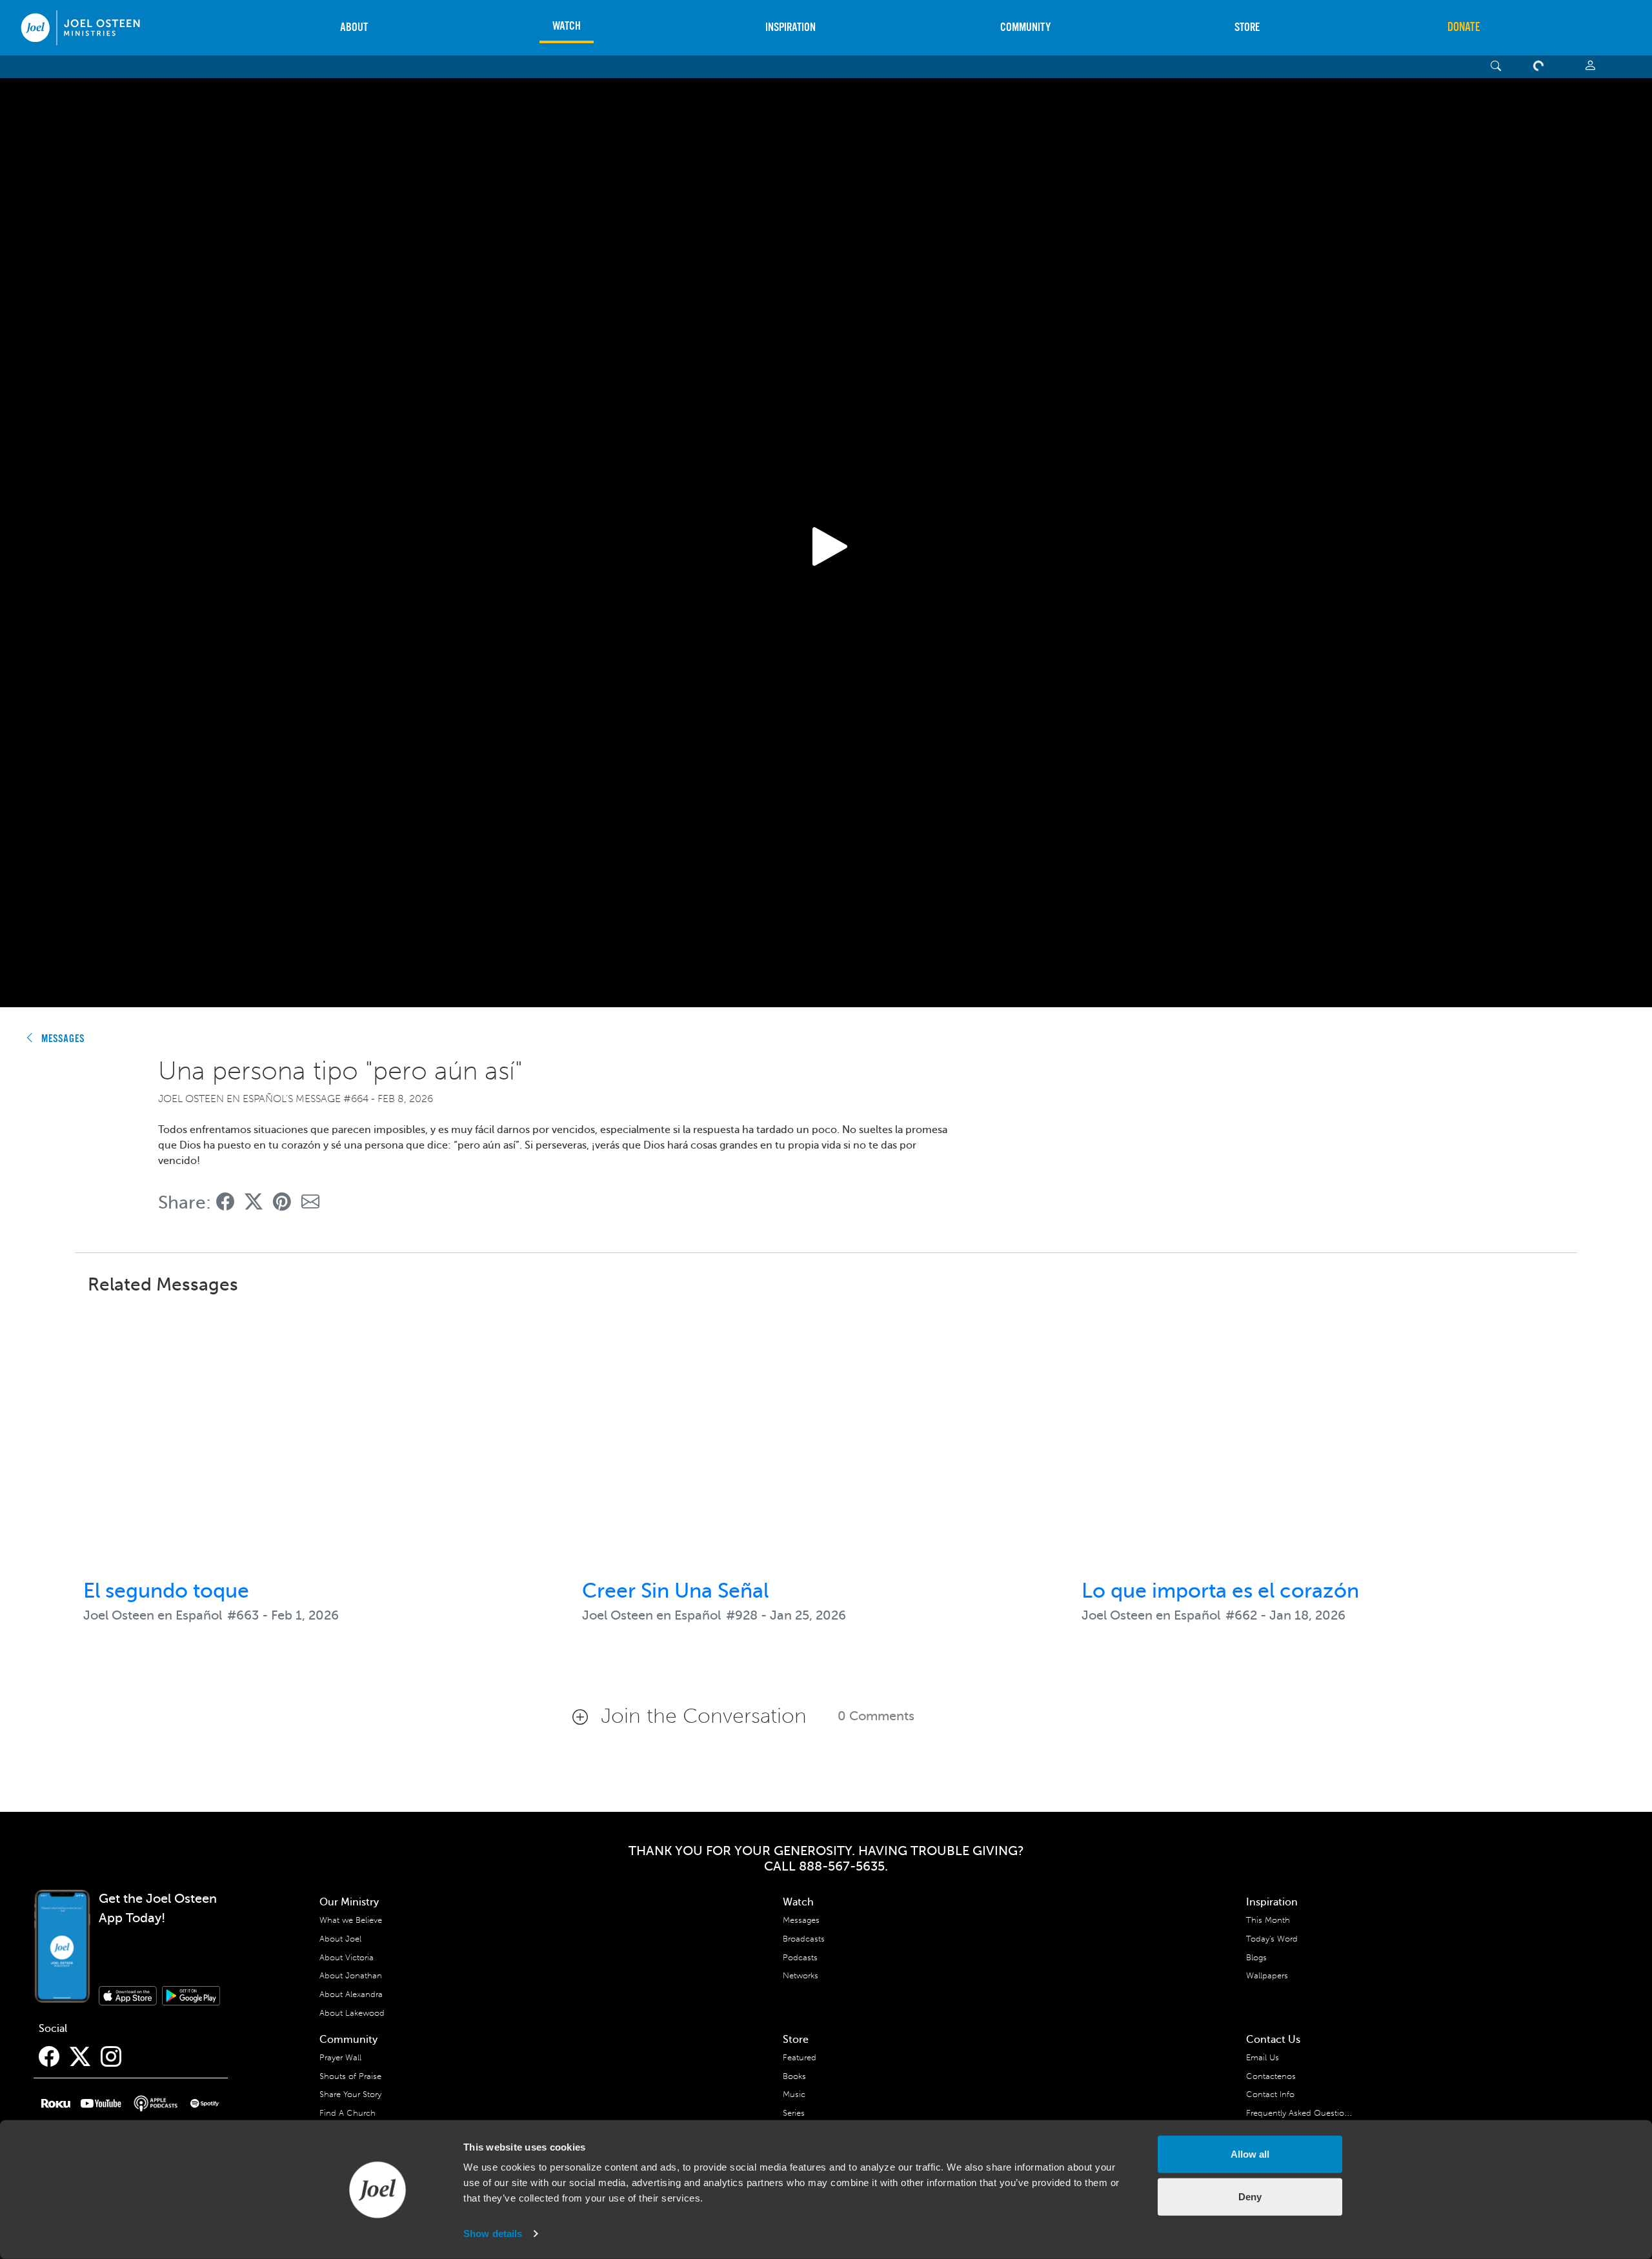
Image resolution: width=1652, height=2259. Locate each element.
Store (1247, 27)
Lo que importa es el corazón (1220, 1591)
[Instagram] (111, 2057)
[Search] (1496, 67)
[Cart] (1541, 67)
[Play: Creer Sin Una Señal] (826, 1438)
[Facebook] (49, 2057)
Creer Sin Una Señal (675, 1591)
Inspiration (791, 27)
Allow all (1250, 2154)
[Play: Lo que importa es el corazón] (1325, 1438)
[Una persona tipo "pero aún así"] (225, 1202)
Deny (1250, 2196)
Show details (493, 2234)
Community (1025, 27)
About (354, 27)
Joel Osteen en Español (153, 1615)
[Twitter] (80, 2057)
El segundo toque (166, 1591)
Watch (567, 26)
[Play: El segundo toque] (327, 1438)
